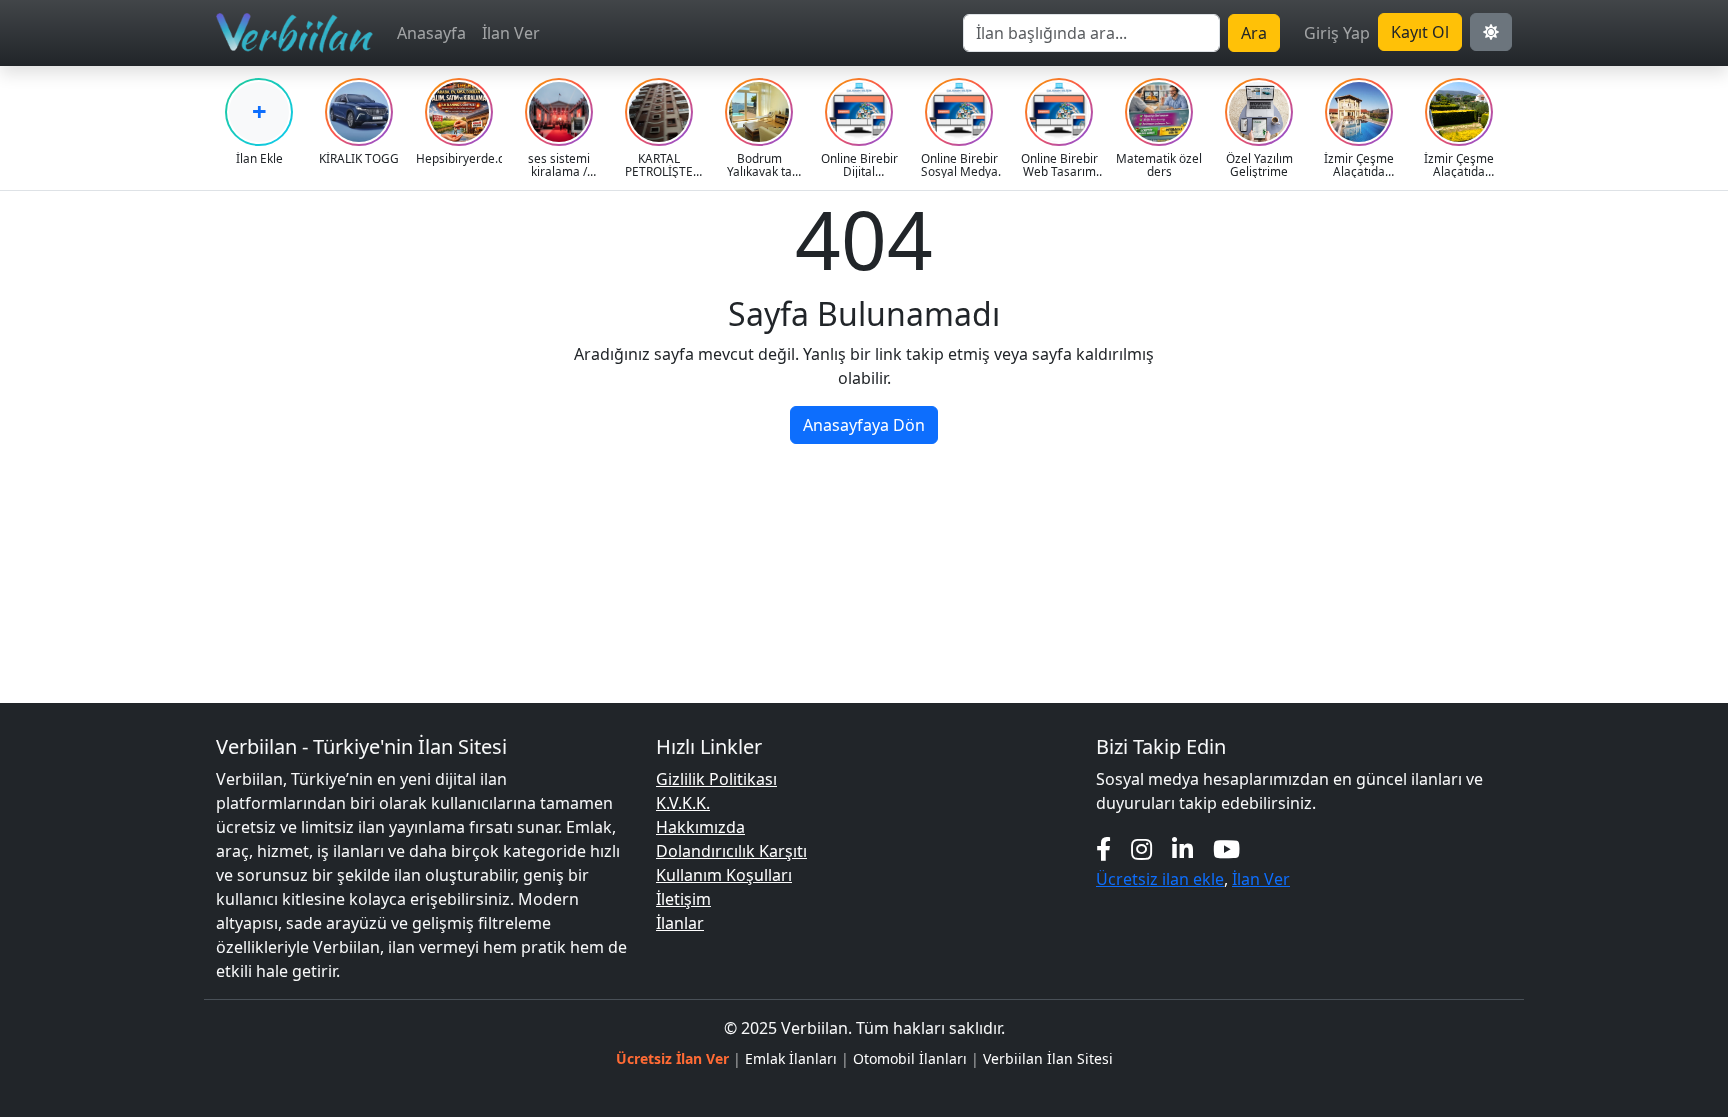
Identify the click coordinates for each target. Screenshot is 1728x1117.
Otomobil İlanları (910, 1058)
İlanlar (680, 923)
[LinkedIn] (1182, 848)
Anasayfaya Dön (864, 425)
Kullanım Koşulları (724, 875)
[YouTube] (1226, 848)
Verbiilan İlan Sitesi (1048, 1058)
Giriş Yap (1337, 33)
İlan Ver (511, 33)
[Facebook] (1103, 848)
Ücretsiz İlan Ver (672, 1058)
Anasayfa (431, 33)
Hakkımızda (700, 827)
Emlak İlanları (791, 1058)
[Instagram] (1141, 848)
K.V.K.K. (683, 803)
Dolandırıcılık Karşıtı (731, 851)
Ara (1254, 33)
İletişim (683, 899)
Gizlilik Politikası (716, 779)
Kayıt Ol (1420, 32)
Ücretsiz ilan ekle (1160, 879)
